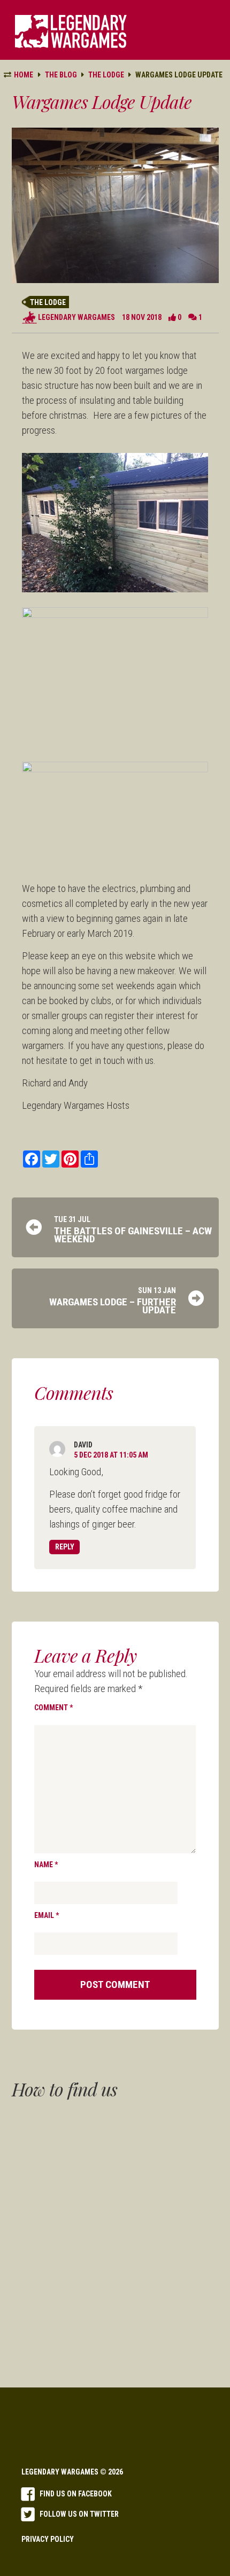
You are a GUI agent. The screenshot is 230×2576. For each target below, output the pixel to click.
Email (47, 1915)
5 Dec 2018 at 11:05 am (111, 1455)
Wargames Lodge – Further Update (113, 1306)
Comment (53, 1708)
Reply (65, 1547)
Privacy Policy (48, 2539)
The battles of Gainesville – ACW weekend (133, 1235)
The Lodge (48, 302)
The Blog (61, 75)
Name (46, 1865)
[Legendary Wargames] (71, 32)
